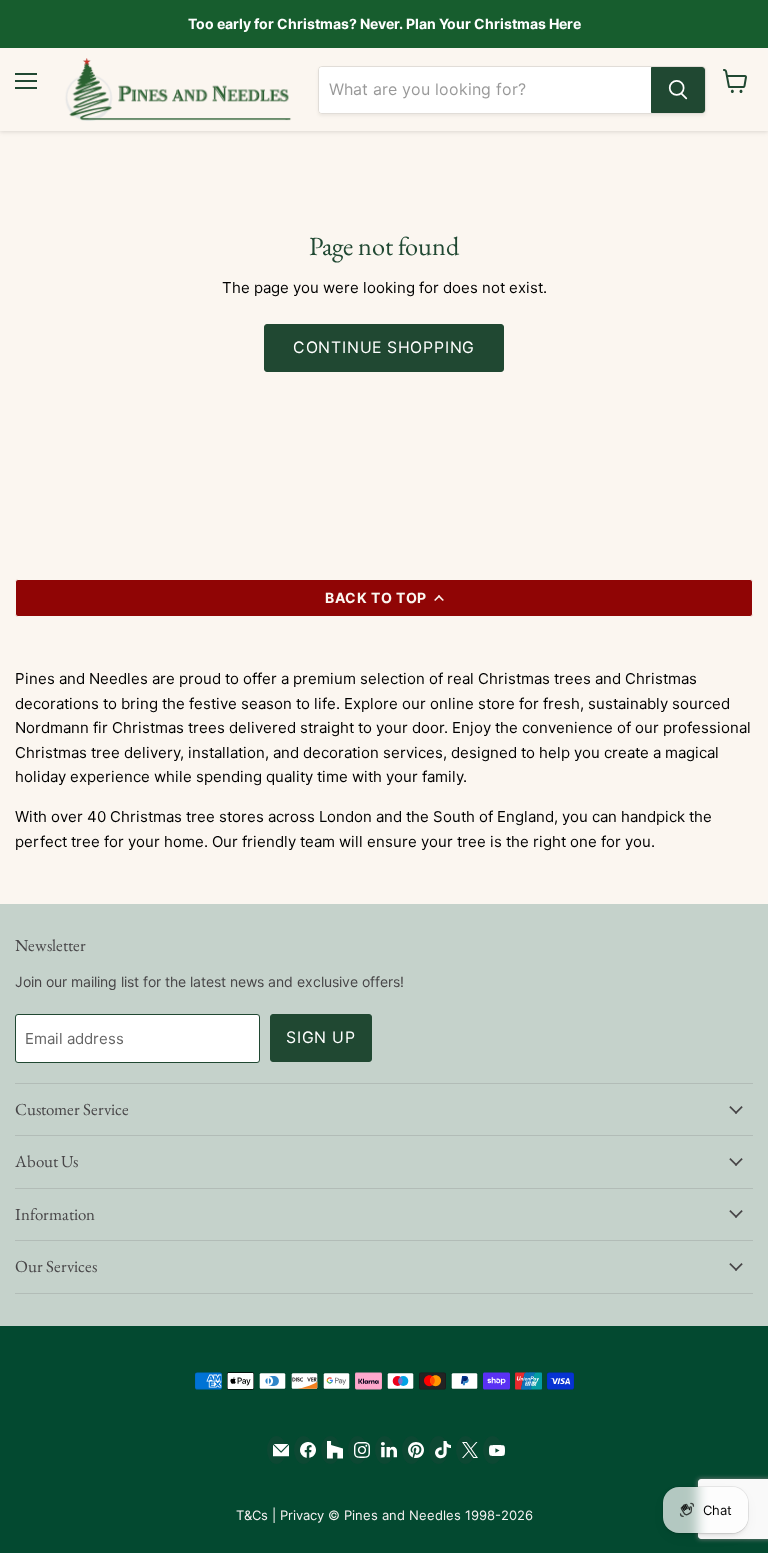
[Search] (678, 90)
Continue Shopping (384, 347)
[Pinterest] (411, 1450)
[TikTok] (438, 1450)
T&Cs (252, 1515)
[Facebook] (303, 1450)
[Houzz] (330, 1450)
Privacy (302, 1515)
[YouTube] (492, 1450)
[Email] (276, 1450)
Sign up (321, 1037)
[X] (465, 1450)
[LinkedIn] (384, 1450)
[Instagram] (357, 1450)
